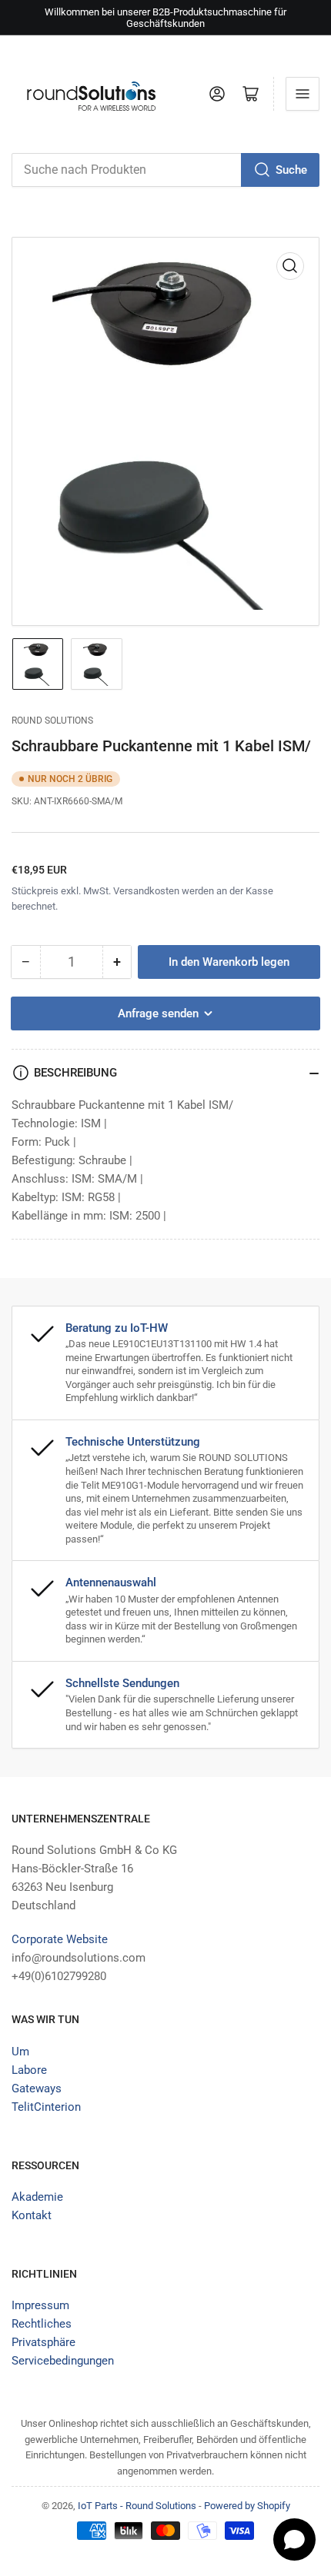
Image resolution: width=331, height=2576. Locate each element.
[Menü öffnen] (303, 94)
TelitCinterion (46, 2107)
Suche (291, 170)
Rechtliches (42, 2324)
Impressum (40, 2305)
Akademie (37, 2197)
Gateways (37, 2088)
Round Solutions (52, 721)
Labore (29, 2070)
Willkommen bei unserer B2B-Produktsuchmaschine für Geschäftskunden (165, 18)
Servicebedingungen (63, 2361)
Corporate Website (60, 1939)
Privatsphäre (43, 2342)
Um (20, 2052)
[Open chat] (294, 2539)
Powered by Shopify (247, 2506)
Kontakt (32, 2215)
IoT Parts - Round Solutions (137, 2506)
